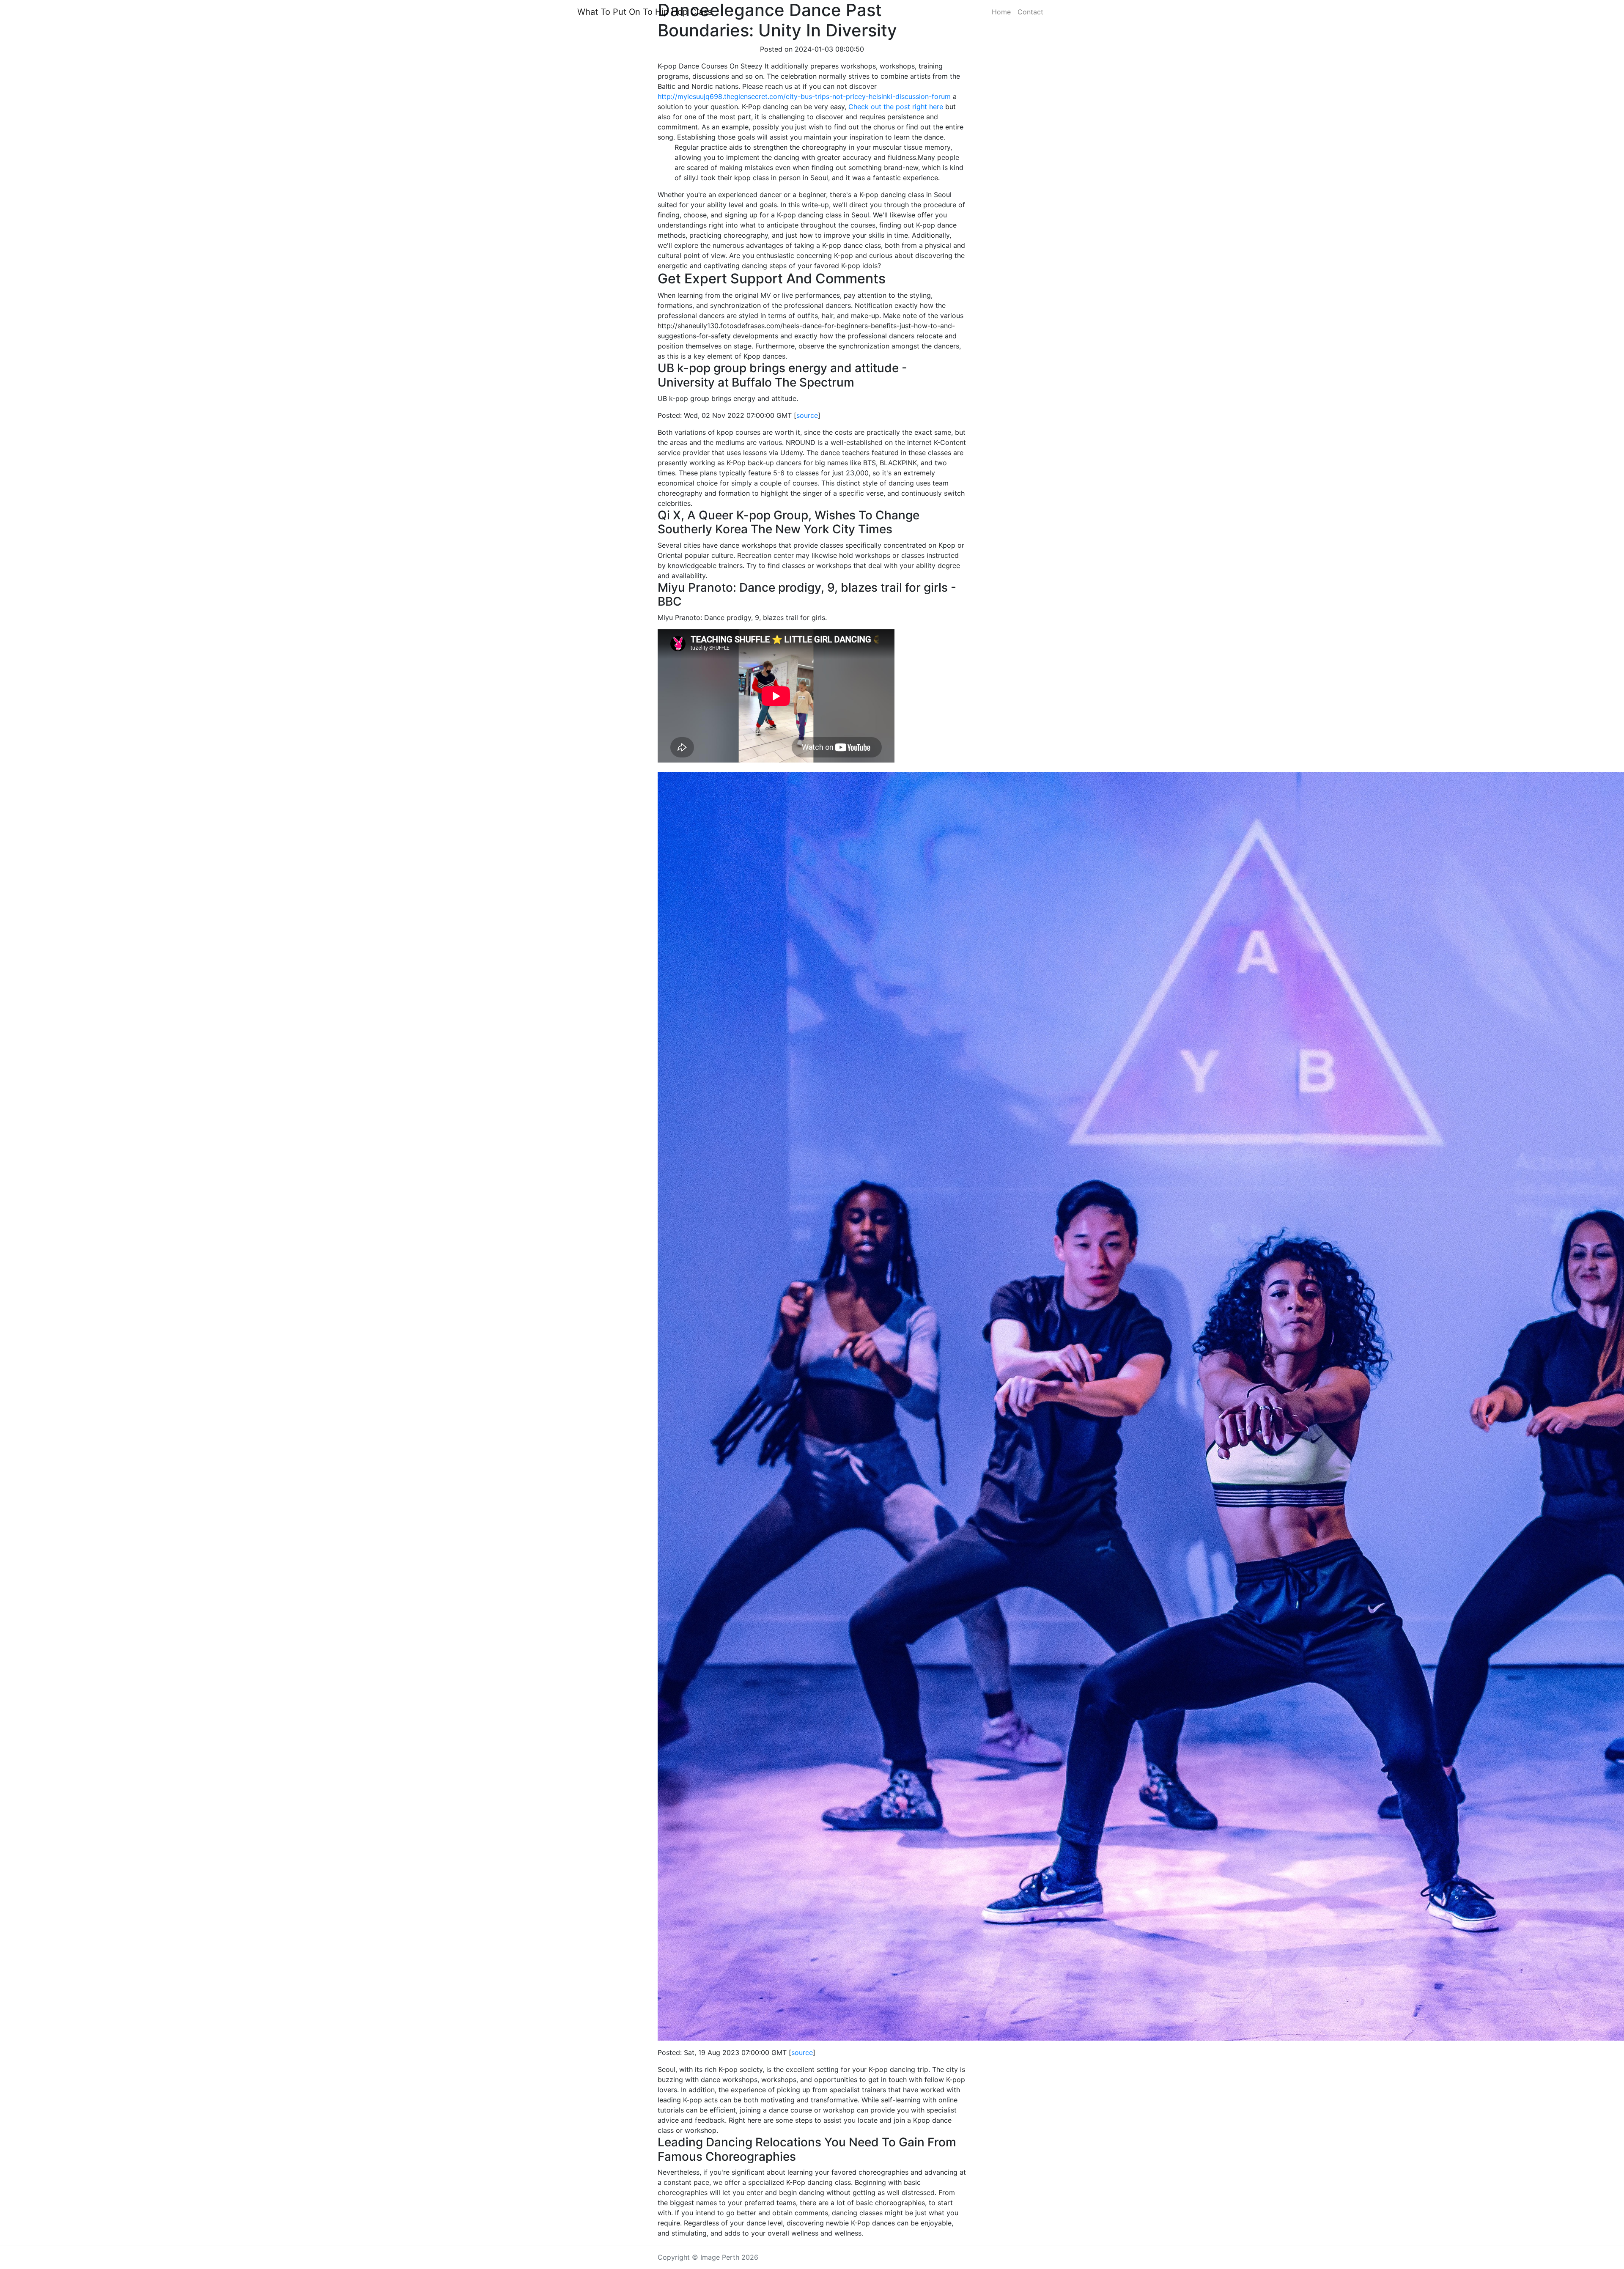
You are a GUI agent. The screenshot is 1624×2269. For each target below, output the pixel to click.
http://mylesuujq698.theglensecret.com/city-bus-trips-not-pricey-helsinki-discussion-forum (804, 96)
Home (1001, 12)
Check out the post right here (896, 107)
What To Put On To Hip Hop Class (645, 12)
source (807, 415)
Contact (1030, 12)
